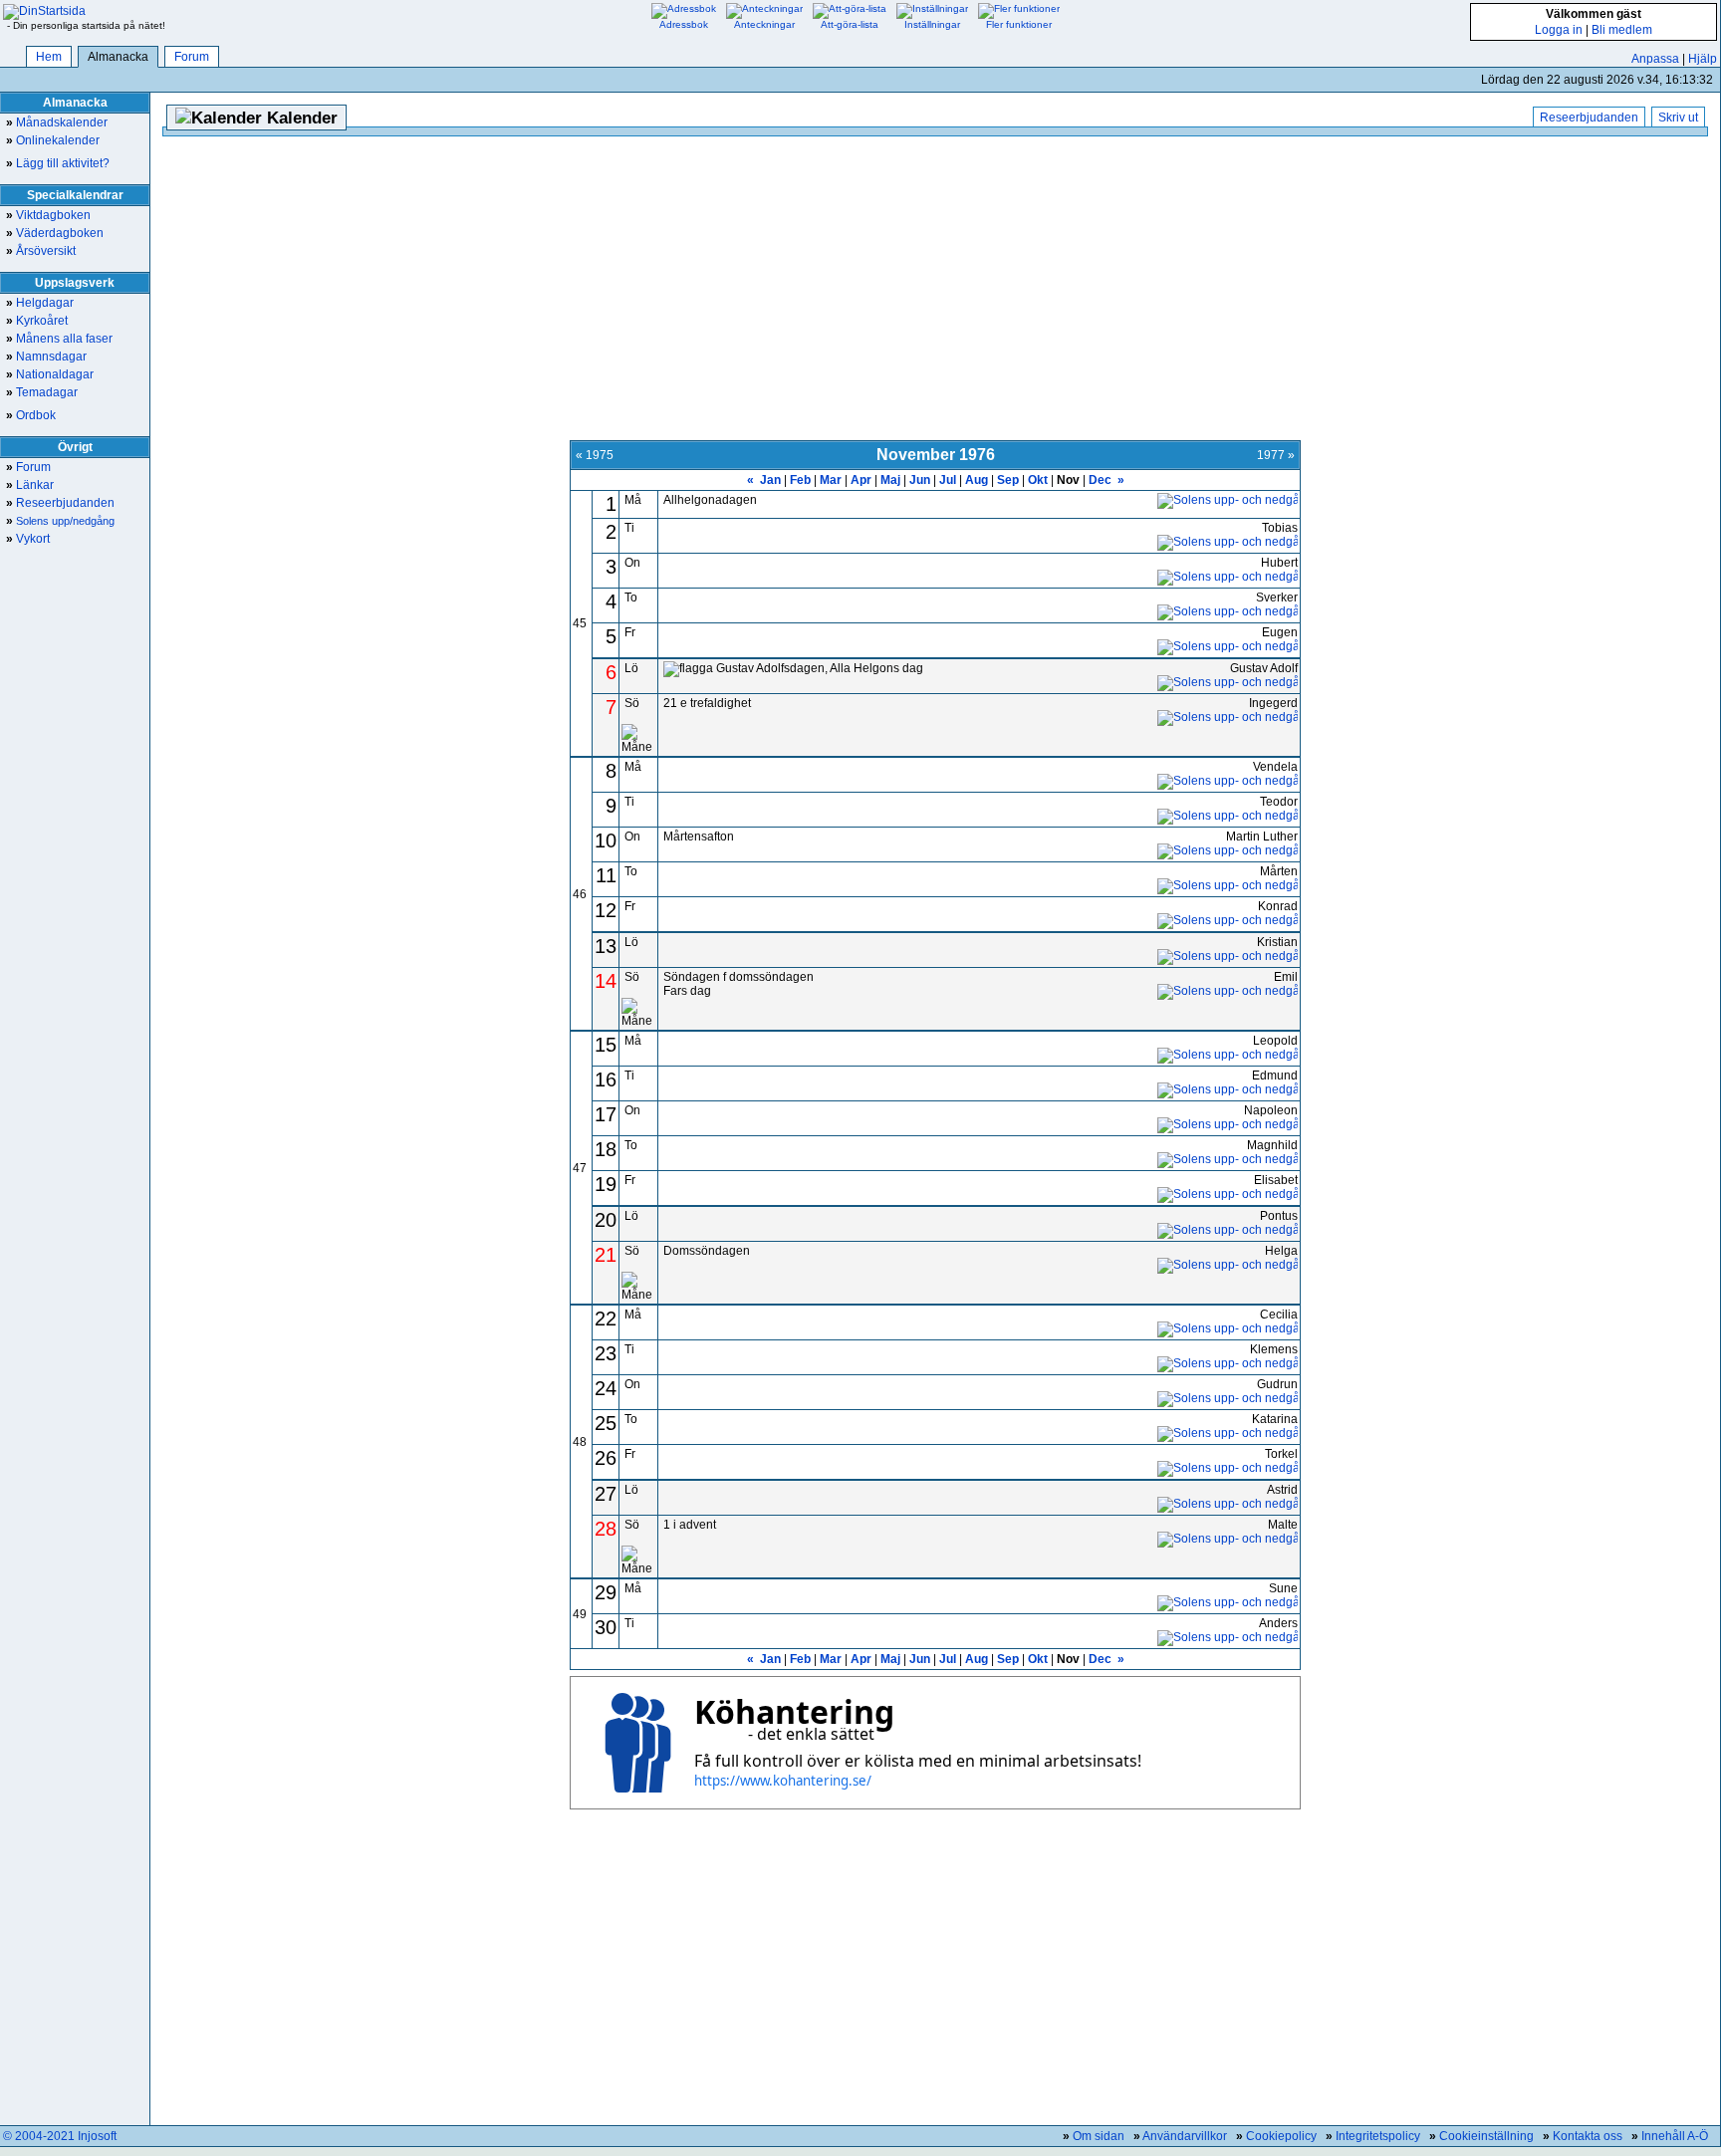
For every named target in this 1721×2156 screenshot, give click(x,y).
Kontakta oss (1588, 2136)
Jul (948, 480)
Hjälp (1703, 59)
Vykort (28, 539)
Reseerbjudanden (60, 503)
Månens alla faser (59, 339)
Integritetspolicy (1378, 2136)
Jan (770, 480)
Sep (1008, 480)
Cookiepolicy (1281, 2136)
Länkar (30, 485)
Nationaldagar (50, 374)
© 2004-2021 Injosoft (60, 2136)
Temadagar (42, 392)
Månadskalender (57, 122)
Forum (192, 57)
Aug (977, 480)
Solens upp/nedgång (60, 521)
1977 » (1276, 455)
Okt (1038, 480)
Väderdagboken (55, 233)
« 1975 (595, 455)
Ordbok (31, 415)
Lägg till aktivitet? (58, 163)
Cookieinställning (1486, 2136)
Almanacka (118, 57)
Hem (49, 57)
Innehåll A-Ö (1675, 2136)
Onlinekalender (53, 140)
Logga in (1559, 30)
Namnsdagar (46, 357)
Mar (831, 480)
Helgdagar (40, 303)
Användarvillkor (1185, 2136)
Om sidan (1099, 2136)
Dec (1100, 480)
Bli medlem (1622, 30)
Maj (890, 480)
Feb (800, 480)
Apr (861, 480)
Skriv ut (1678, 118)
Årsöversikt (41, 251)
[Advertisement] (935, 291)
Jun (920, 480)
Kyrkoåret (37, 321)
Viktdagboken (48, 215)
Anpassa (1655, 59)
